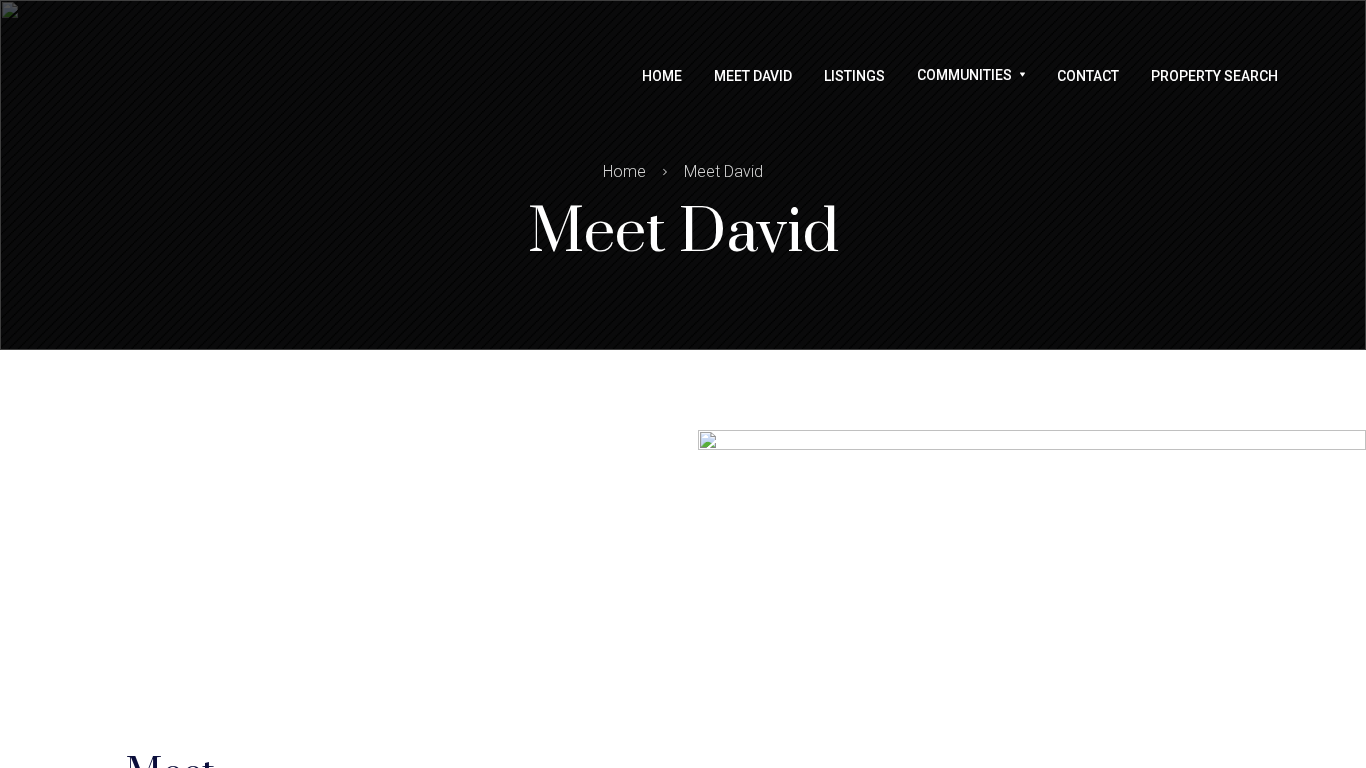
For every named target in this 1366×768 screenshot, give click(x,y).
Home (662, 76)
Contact (1088, 76)
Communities (964, 75)
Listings (854, 76)
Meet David (753, 76)
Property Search (1214, 76)
